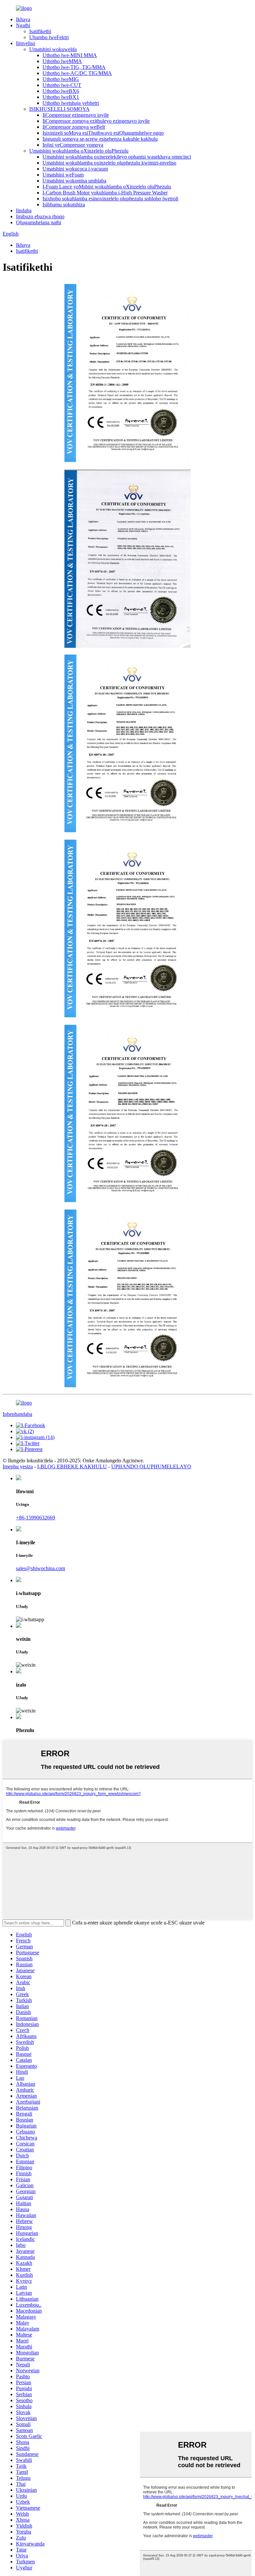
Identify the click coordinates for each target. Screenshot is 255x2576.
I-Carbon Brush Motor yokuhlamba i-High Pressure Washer (105, 193)
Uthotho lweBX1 (61, 97)
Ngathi (23, 25)
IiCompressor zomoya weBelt (74, 127)
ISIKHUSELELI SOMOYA (59, 109)
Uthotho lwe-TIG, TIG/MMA (74, 67)
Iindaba (24, 210)
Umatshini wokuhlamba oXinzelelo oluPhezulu (79, 151)
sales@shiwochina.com (41, 1568)
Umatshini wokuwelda (53, 49)
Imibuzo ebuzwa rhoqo (40, 216)
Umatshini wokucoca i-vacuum (75, 169)
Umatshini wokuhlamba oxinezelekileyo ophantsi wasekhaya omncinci (117, 157)
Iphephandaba (17, 1414)
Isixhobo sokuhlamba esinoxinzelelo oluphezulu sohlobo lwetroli (110, 199)
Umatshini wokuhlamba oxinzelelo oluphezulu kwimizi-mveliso (109, 163)
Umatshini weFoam (63, 175)
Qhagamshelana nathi (39, 222)
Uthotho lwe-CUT (62, 85)
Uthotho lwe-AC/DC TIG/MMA (77, 73)
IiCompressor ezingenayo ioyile (76, 115)
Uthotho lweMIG (61, 79)
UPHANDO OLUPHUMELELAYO (151, 1466)
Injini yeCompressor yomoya (73, 145)
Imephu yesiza (18, 1466)
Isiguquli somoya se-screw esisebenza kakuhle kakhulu (100, 139)
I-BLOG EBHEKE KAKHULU (72, 1466)
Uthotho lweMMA (62, 61)
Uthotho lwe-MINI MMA (70, 55)
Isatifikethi (40, 31)
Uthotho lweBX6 (61, 91)
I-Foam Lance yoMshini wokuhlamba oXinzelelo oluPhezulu (107, 187)
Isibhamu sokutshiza (64, 205)
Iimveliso (26, 43)
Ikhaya (23, 19)
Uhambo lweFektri (49, 37)
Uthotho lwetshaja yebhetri (71, 103)
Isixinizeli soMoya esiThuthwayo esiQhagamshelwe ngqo (103, 133)
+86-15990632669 (36, 1518)
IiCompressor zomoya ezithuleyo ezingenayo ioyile (96, 121)
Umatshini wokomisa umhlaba (74, 181)
